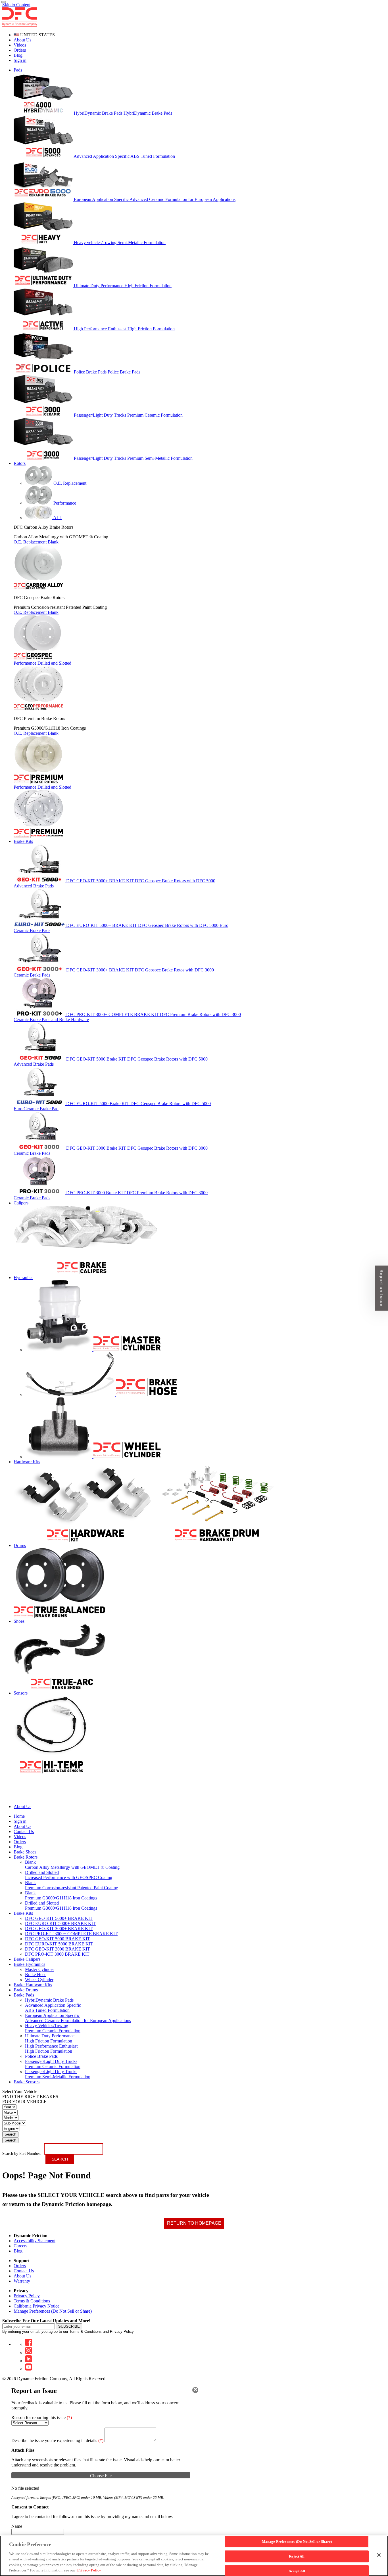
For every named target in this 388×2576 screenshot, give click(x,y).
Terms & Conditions (32, 2301)
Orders (20, 50)
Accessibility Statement (35, 2241)
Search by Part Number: (22, 2154)
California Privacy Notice (36, 2306)
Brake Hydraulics (29, 1964)
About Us (22, 40)
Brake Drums (26, 1990)
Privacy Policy (27, 2296)
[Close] (195, 2390)
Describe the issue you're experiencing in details (57, 2440)
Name (17, 2526)
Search (10, 2134)
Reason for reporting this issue (42, 2418)
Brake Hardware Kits (33, 1985)
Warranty (22, 2281)
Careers (20, 2246)
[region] (194, 2556)
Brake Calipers (27, 1959)
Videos (20, 45)
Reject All (297, 2556)
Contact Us (24, 2271)
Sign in (20, 60)
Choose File (101, 2476)
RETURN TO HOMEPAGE (194, 2223)
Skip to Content (16, 5)
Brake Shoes (25, 1852)
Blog (18, 55)
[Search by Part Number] (3, 2)
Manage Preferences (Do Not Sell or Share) (53, 2311)
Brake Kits (23, 1913)
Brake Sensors (27, 2082)
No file (18, 2488)
